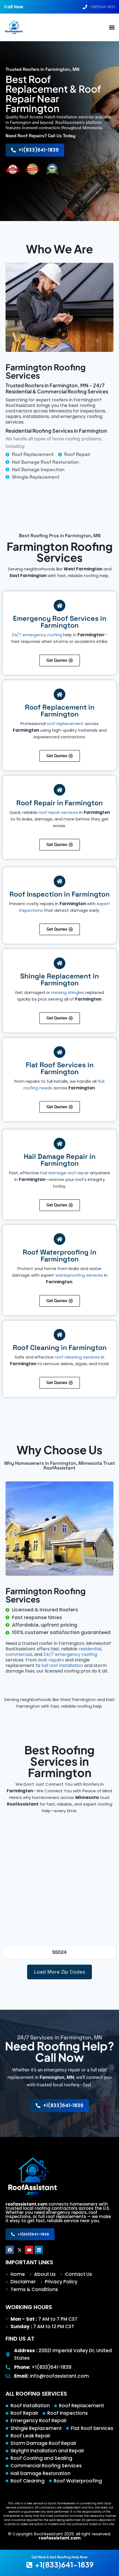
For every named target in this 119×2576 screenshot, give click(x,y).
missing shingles (68, 992)
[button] (112, 28)
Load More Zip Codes (59, 1972)
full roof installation (62, 1665)
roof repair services (58, 812)
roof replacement (65, 724)
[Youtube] (29, 2250)
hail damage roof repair (64, 1173)
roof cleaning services (77, 1357)
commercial (19, 1654)
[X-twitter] (19, 2250)
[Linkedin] (39, 2250)
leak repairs (51, 1660)
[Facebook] (10, 2250)
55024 (59, 1952)
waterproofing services (79, 1275)
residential (90, 1649)
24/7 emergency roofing (37, 635)
